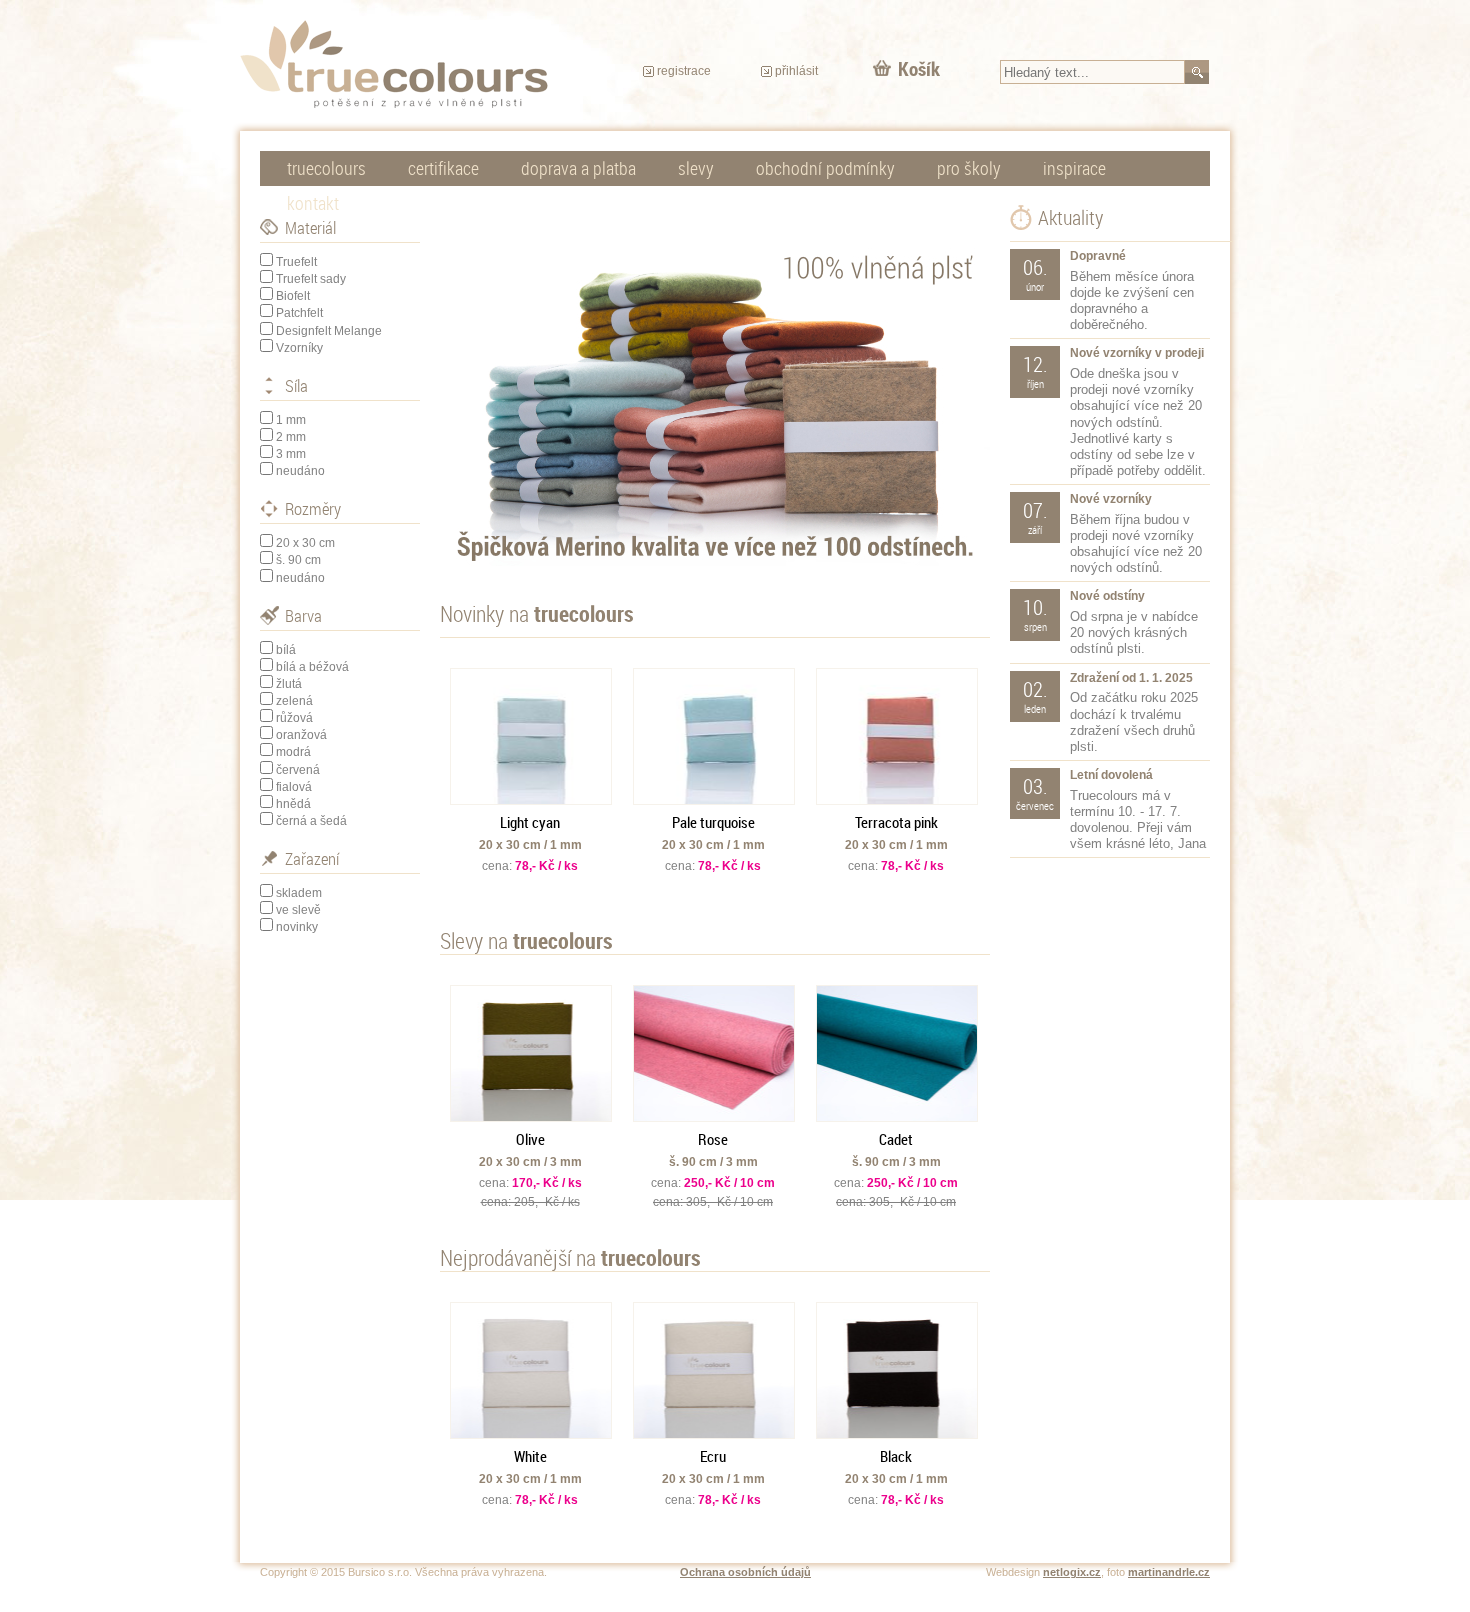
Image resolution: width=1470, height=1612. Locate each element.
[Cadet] (897, 1053)
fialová (294, 787)
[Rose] (714, 1053)
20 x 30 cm (305, 543)
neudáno (300, 471)
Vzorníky (299, 348)
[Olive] (531, 1053)
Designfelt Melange (329, 331)
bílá (286, 650)
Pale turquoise (713, 822)
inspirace (1074, 168)
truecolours (326, 168)
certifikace (443, 168)
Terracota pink (896, 822)
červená (298, 770)
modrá (293, 752)
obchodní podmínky (825, 168)
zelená (294, 701)
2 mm (291, 437)
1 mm (291, 420)
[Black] (897, 1370)
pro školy (969, 168)
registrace (684, 71)
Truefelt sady (311, 279)
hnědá (293, 804)
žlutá (289, 684)
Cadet (896, 1139)
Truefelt (296, 262)
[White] (531, 1370)
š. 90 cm (298, 560)
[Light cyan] (531, 736)
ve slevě (298, 910)
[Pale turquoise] (714, 736)
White (530, 1456)
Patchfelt (299, 313)
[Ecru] (714, 1370)
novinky (297, 927)
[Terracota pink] (897, 736)
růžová (294, 718)
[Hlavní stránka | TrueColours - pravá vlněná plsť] (394, 64)
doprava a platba (578, 168)
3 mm (291, 454)
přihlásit (796, 71)
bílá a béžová (312, 667)
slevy (696, 168)
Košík (919, 69)
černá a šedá (311, 821)
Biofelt (293, 296)
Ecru (713, 1456)
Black (896, 1456)
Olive (530, 1139)
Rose (713, 1139)
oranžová (301, 735)
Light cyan (530, 822)
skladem (299, 893)
